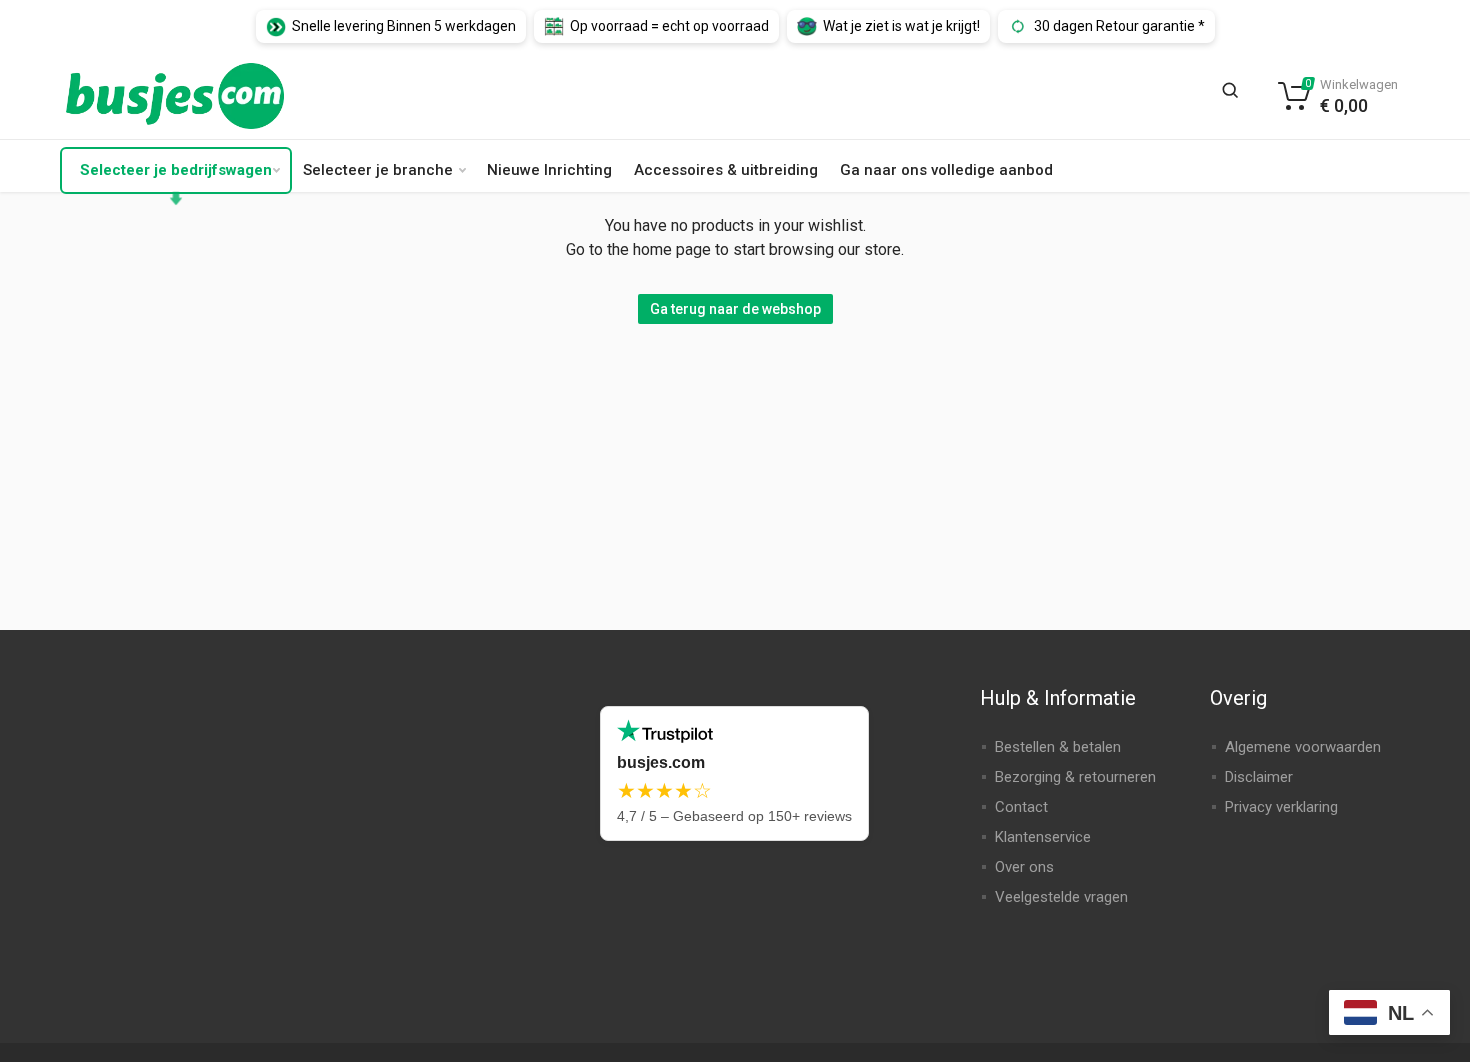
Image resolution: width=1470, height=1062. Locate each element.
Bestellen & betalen (1058, 747)
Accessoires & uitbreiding (726, 170)
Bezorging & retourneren (1075, 777)
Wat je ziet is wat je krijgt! (901, 26)
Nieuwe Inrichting (549, 170)
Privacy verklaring (1281, 807)
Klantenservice (1043, 837)
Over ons (1024, 867)
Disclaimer (1259, 777)
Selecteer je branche (378, 170)
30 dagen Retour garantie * (1119, 26)
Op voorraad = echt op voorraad (669, 26)
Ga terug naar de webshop (735, 309)
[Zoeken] (1236, 96)
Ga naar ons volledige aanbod (946, 170)
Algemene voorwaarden (1303, 747)
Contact (1021, 807)
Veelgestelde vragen (1061, 897)
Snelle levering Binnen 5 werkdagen (404, 26)
